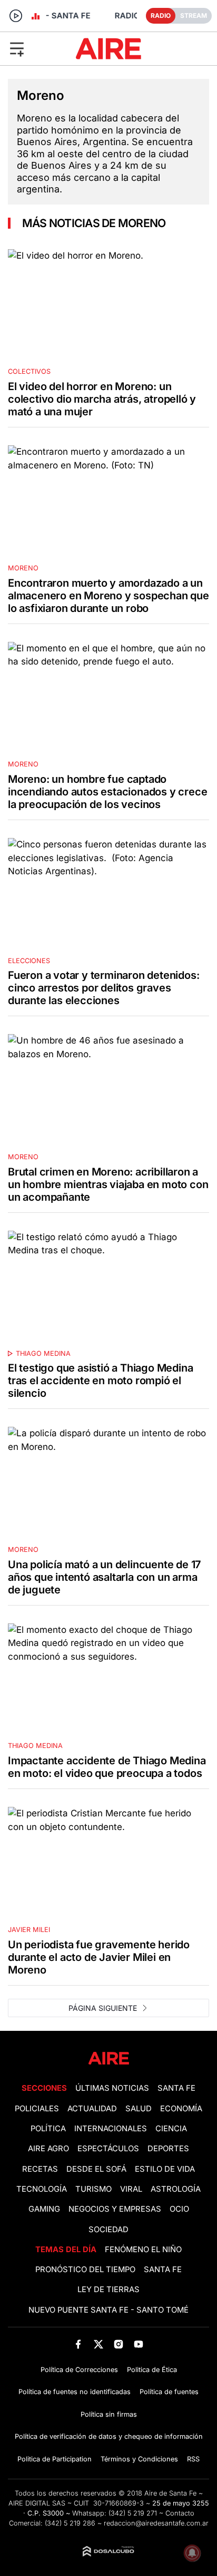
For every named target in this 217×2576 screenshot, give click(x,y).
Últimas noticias (112, 2088)
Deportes (168, 2149)
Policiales (37, 2109)
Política (48, 2129)
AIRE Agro (48, 2149)
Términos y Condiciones (139, 2459)
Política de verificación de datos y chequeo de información (109, 2436)
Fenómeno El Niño (143, 2250)
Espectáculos (108, 2149)
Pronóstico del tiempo (85, 2270)
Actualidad (92, 2109)
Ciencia (171, 2129)
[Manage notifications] (192, 2553)
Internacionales (111, 2129)
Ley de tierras (108, 2289)
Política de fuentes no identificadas (75, 2392)
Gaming (44, 2209)
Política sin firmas (109, 2414)
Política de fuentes (169, 2392)
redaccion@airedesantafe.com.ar (156, 2523)
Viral (131, 2189)
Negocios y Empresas (115, 2209)
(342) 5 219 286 (70, 2523)
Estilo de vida (165, 2169)
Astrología (176, 2189)
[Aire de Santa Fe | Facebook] (78, 2344)
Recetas (40, 2169)
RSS (193, 2459)
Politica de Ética (152, 2370)
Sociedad (108, 2230)
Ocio (179, 2209)
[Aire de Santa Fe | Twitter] (98, 2344)
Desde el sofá (96, 2169)
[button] (36, 48)
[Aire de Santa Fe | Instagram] (119, 2344)
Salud (139, 2109)
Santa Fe (176, 2088)
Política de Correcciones (79, 2370)
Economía (181, 2109)
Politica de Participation (55, 2459)
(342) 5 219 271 (133, 2513)
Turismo (93, 2189)
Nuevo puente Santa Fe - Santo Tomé (108, 2310)
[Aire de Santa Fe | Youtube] (139, 2344)
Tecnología (42, 2189)
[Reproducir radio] (16, 16)
